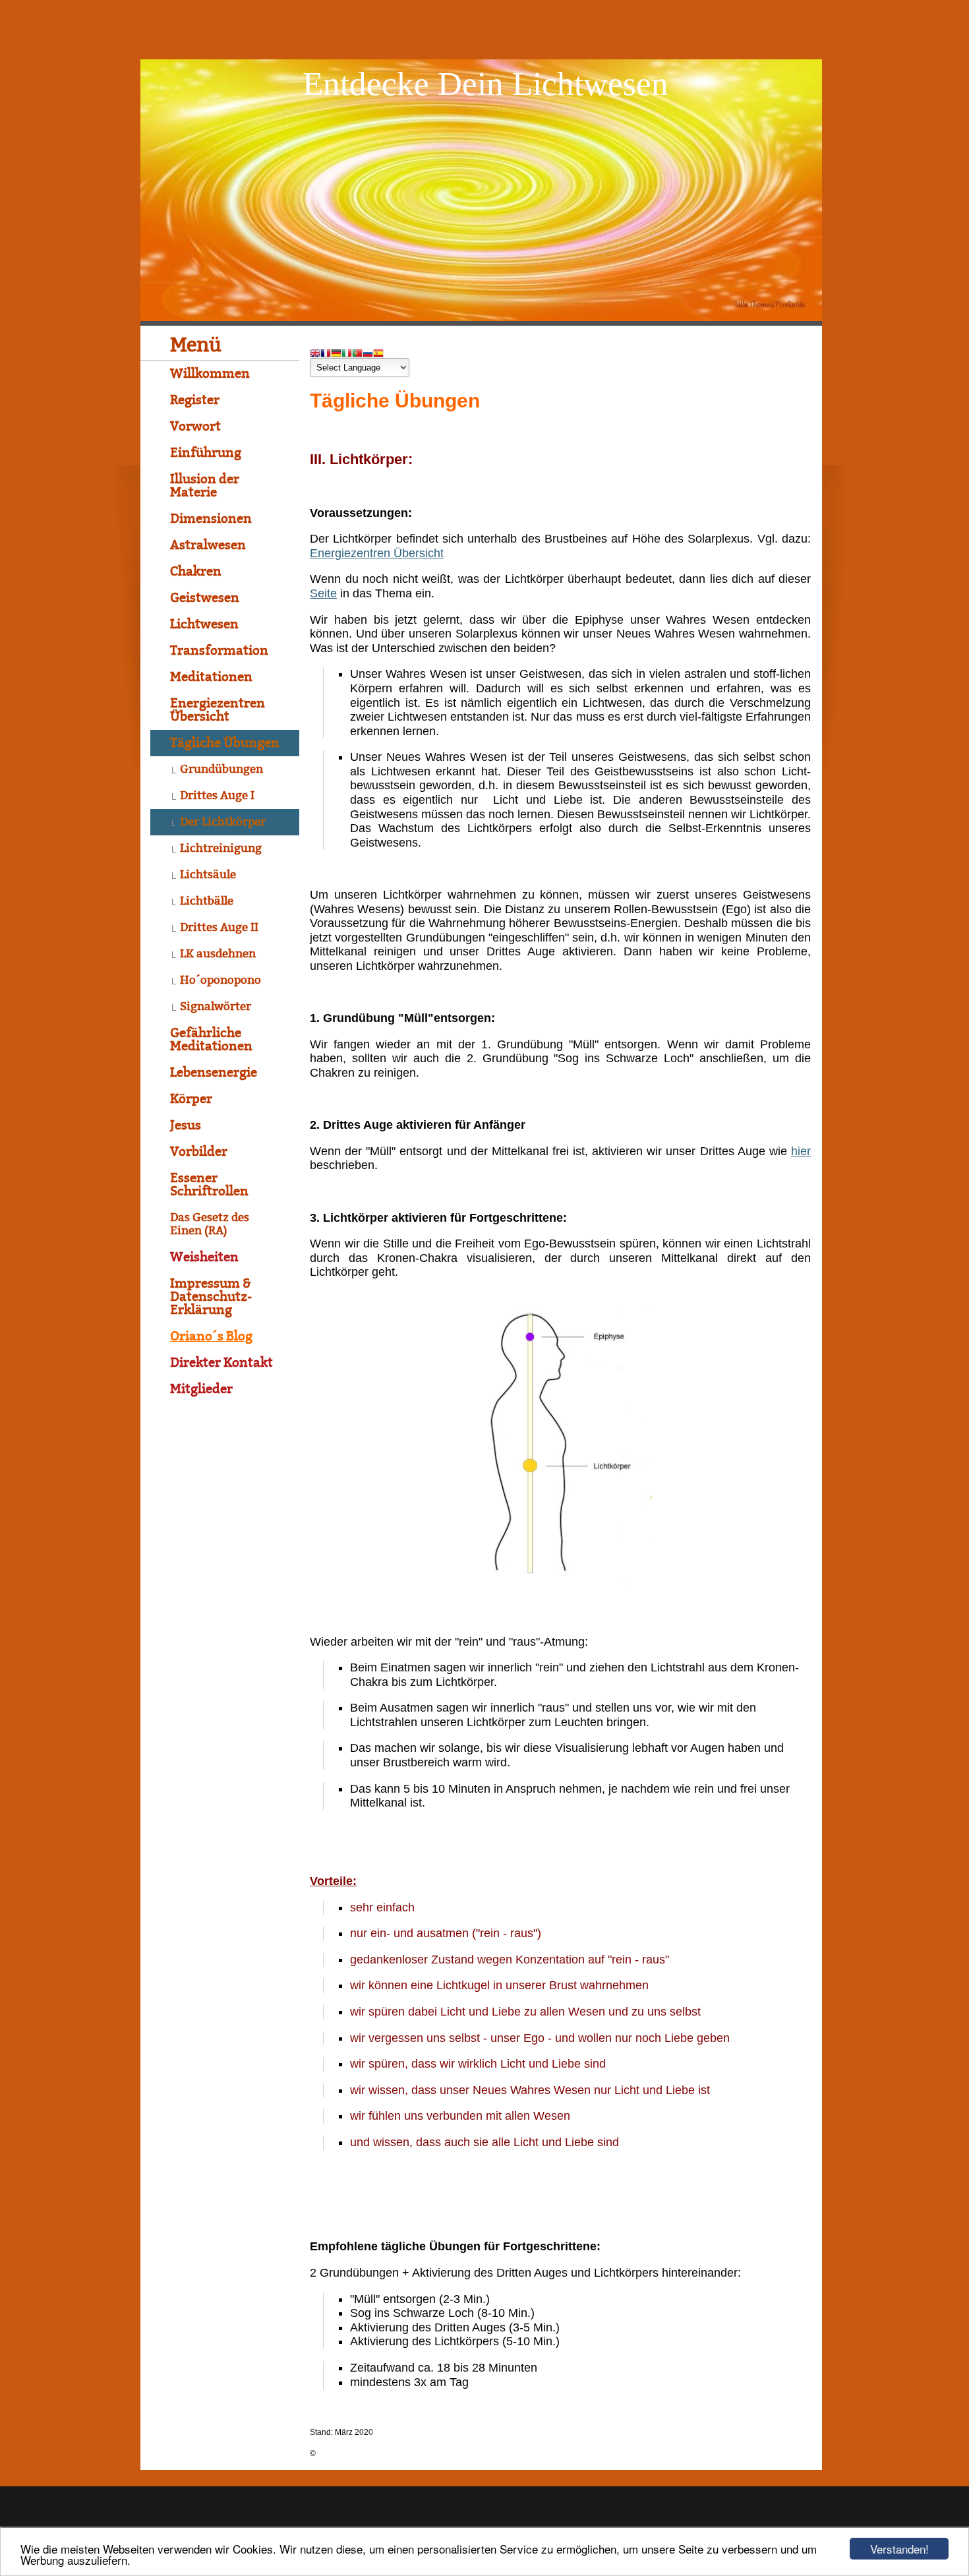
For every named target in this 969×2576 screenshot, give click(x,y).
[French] (326, 354)
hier (801, 1151)
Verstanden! (899, 2549)
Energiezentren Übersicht (377, 553)
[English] (315, 354)
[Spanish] (378, 354)
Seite (323, 593)
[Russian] (368, 354)
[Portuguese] (357, 354)
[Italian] (347, 354)
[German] (336, 354)
